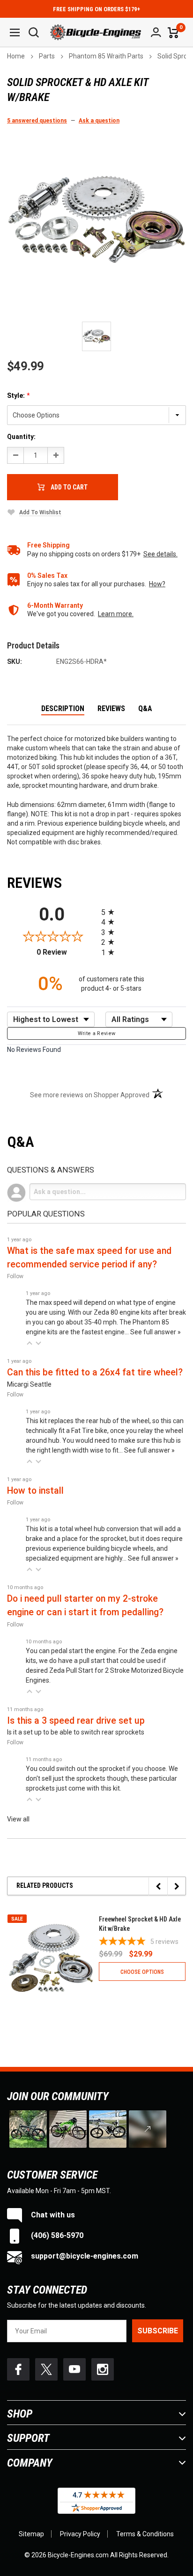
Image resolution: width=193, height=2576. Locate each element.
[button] (30, 1343)
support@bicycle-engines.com (84, 2256)
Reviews (111, 709)
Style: (19, 396)
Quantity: (21, 437)
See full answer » (156, 1332)
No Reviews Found (34, 1050)
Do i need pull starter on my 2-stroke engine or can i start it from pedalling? (85, 1605)
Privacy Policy (80, 2534)
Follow (15, 1276)
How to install (35, 1491)
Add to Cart (69, 487)
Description (63, 709)
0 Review (67, 952)
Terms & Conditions (145, 2534)
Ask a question (99, 121)
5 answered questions (37, 121)
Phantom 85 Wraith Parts (106, 56)
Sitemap (31, 2534)
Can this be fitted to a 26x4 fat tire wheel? (95, 1372)
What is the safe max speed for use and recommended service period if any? (89, 1258)
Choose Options (142, 1972)
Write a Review (97, 1033)
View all (18, 1819)
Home (16, 56)
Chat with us (52, 2215)
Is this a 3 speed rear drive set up (76, 1721)
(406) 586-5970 (56, 2235)
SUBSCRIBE (158, 2331)
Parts (47, 56)
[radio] (144, 912)
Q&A (145, 709)
